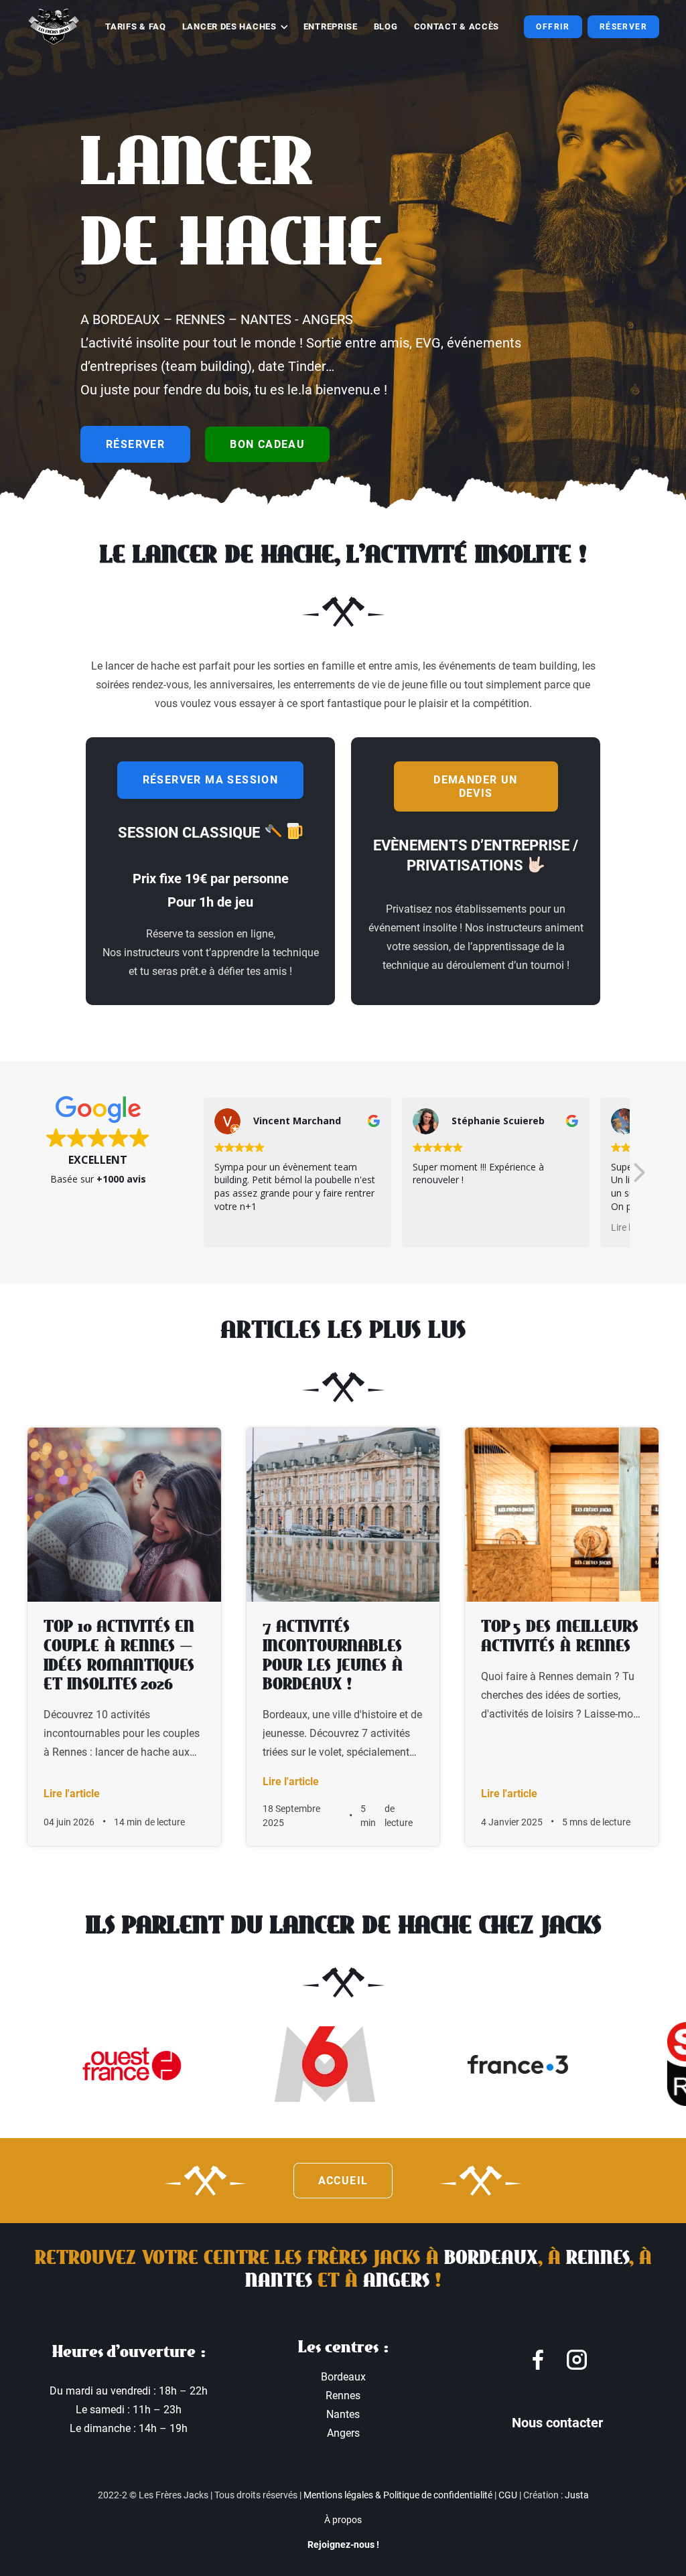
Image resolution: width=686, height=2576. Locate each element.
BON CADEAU (267, 444)
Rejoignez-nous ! (343, 2545)
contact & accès (457, 26)
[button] (235, 27)
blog (386, 26)
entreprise (331, 26)
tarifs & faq (135, 26)
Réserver (623, 27)
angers (396, 2281)
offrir (553, 27)
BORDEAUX (491, 2258)
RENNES (598, 2258)
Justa (577, 2495)
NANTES (279, 2281)
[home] (54, 27)
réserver (135, 444)
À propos (343, 2520)
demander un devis (475, 786)
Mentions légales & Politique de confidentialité (398, 2495)
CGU (508, 2495)
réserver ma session (211, 780)
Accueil (343, 2181)
